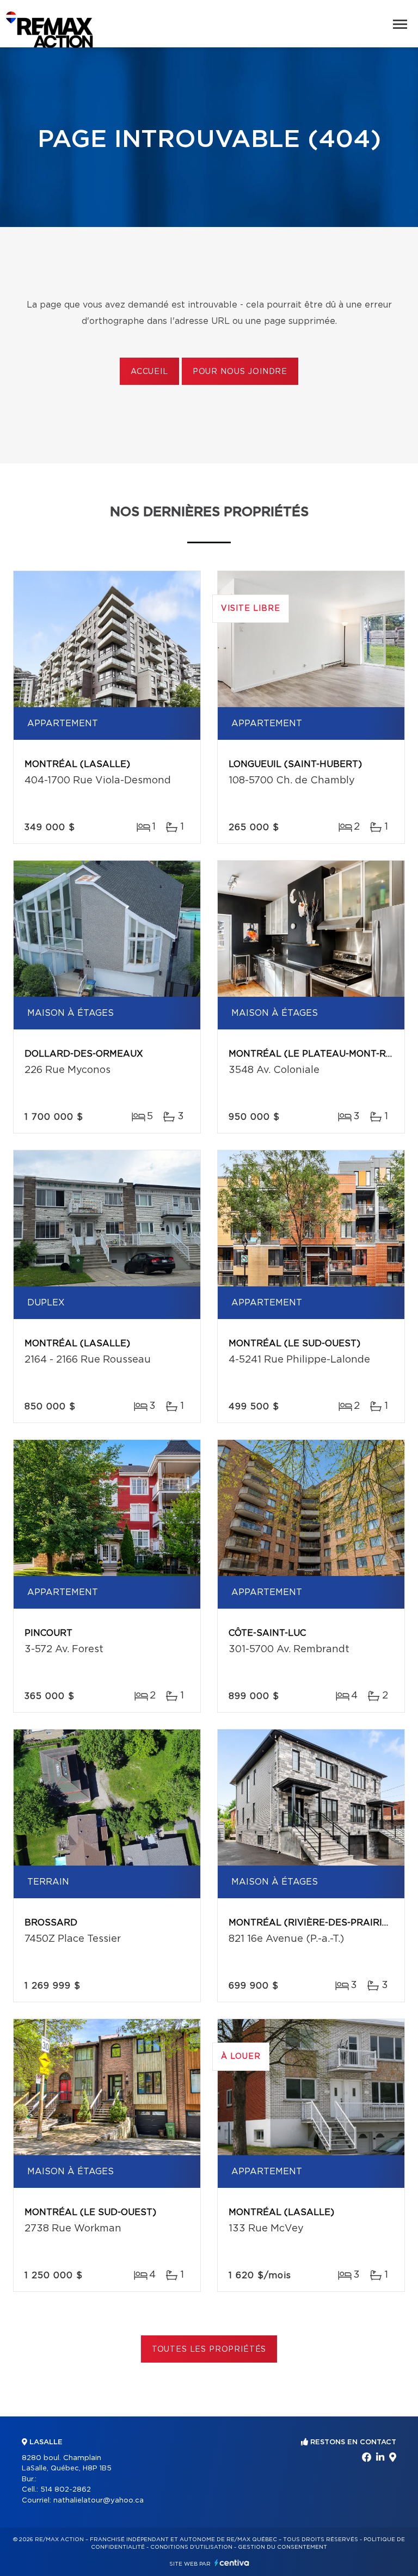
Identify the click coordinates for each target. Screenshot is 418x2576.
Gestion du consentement (282, 2547)
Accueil (149, 372)
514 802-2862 (66, 2490)
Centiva (232, 2563)
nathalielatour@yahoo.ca (99, 2501)
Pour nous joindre (240, 372)
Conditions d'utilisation (191, 2547)
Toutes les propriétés (209, 2350)
